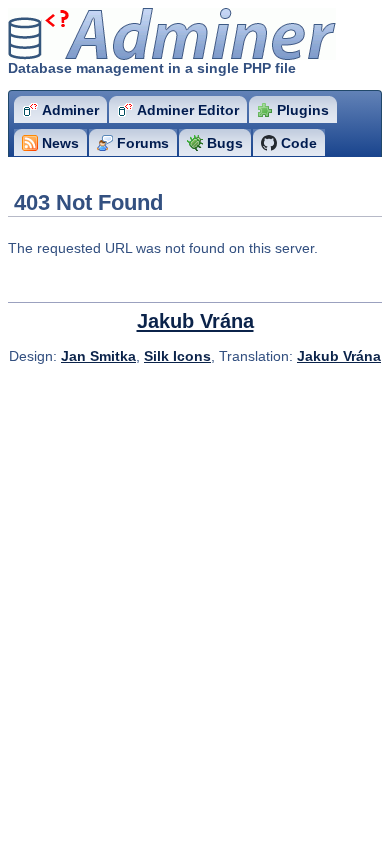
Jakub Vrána (195, 321)
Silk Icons (177, 356)
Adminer (125, 34)
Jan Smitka (98, 356)
